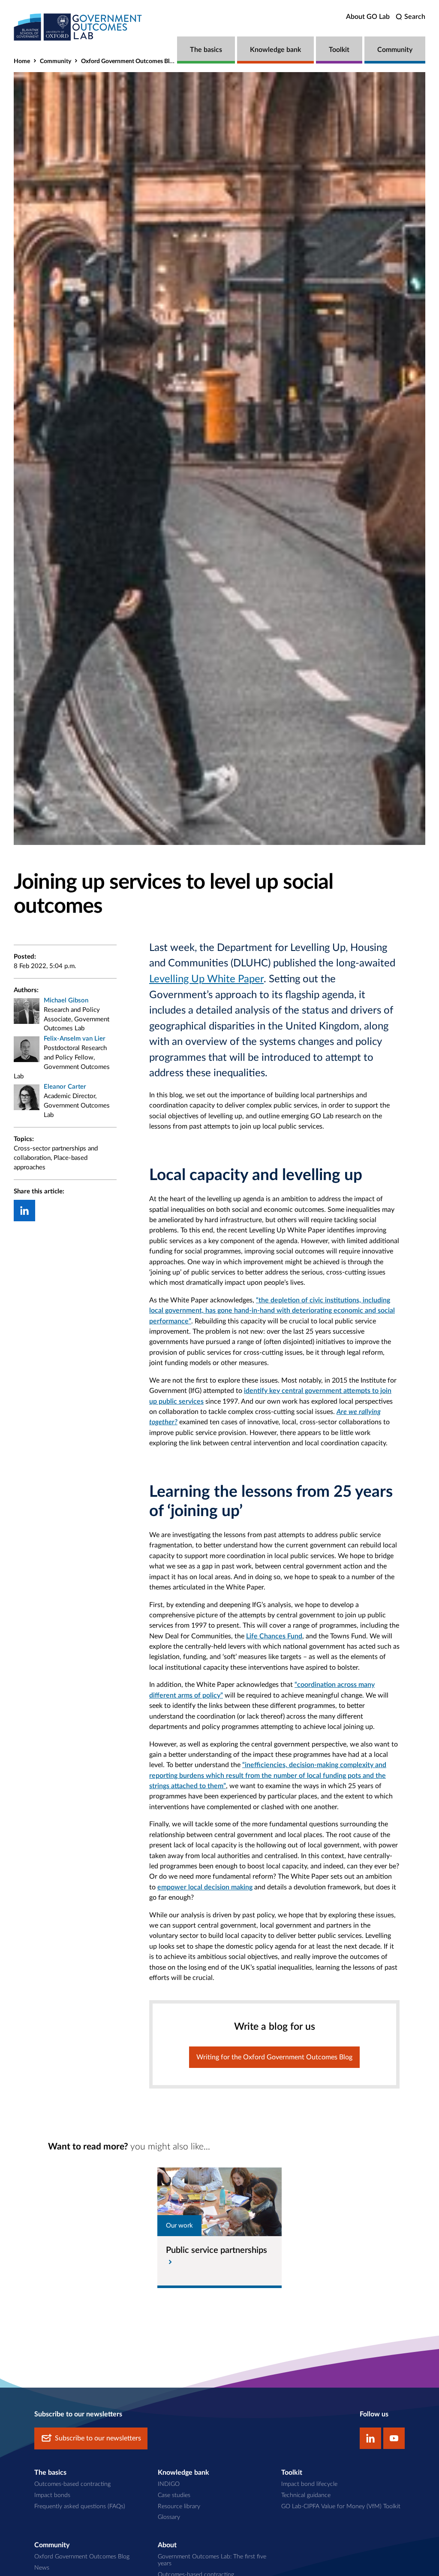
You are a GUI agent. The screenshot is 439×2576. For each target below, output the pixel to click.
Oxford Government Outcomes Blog (128, 61)
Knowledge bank (275, 50)
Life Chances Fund (274, 1636)
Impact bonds (52, 2495)
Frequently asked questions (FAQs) (80, 2506)
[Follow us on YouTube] (394, 2438)
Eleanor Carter (65, 1087)
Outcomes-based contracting (72, 2484)
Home (22, 61)
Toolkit (339, 50)
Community (395, 50)
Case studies (174, 2495)
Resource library (179, 2506)
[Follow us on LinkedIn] (370, 2438)
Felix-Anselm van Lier (75, 1039)
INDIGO (169, 2484)
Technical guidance (306, 2495)
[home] (78, 27)
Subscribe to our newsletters (98, 2438)
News (42, 2568)
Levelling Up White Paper (206, 979)
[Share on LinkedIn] (24, 1211)
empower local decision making (205, 1887)
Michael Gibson (66, 1000)
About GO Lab (368, 17)
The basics (206, 50)
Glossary (169, 2517)
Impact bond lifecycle (309, 2484)
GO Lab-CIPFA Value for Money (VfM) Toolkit (341, 2506)
